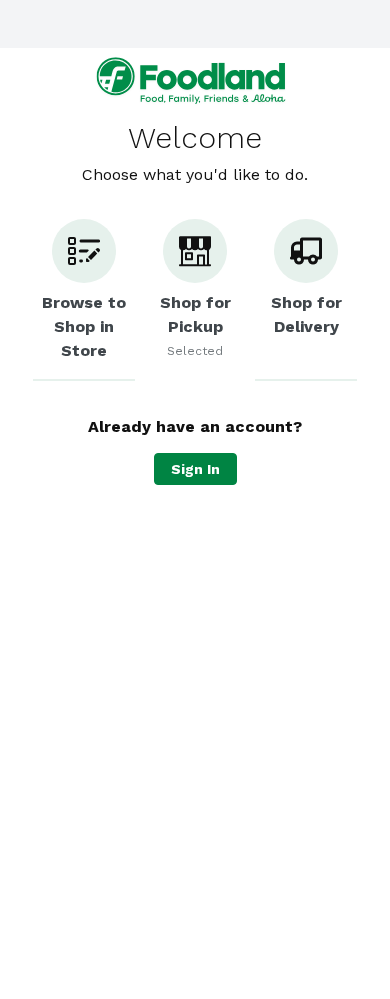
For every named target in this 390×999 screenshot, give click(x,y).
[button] (84, 300)
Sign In (195, 469)
